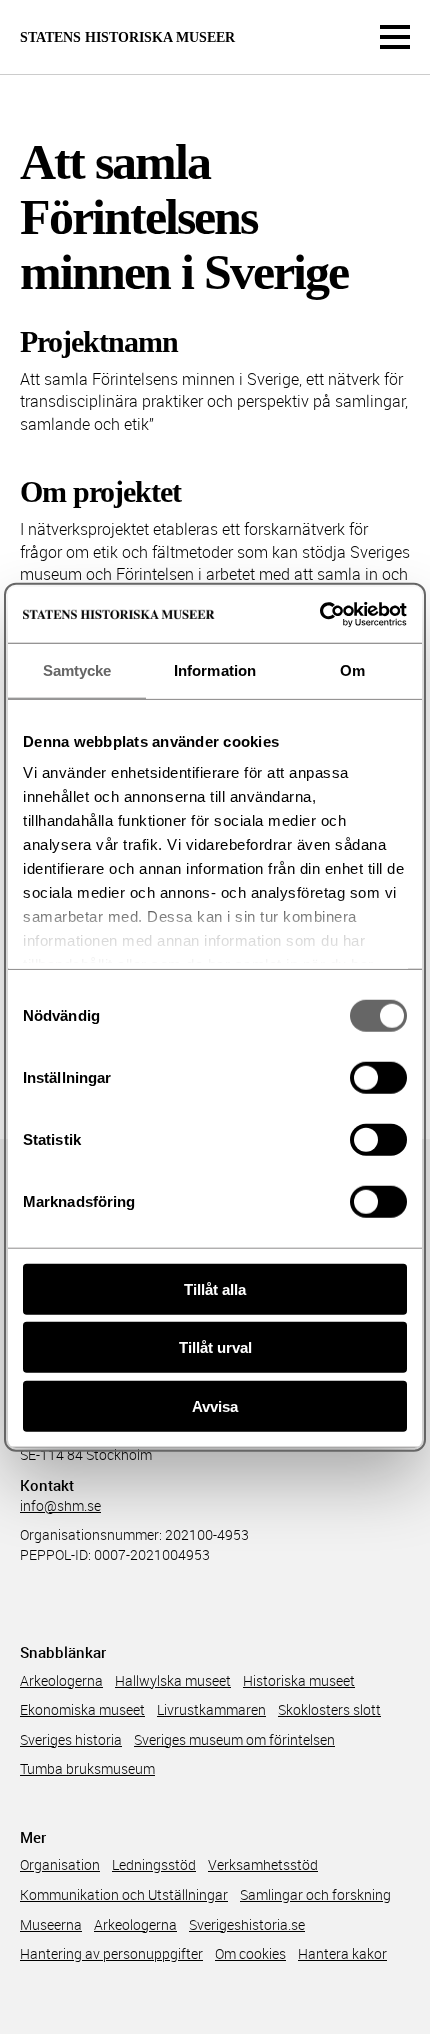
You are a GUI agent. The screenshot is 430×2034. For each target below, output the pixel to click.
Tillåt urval (215, 1347)
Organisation (60, 1864)
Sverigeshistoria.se (247, 1924)
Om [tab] (352, 669)
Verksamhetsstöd (263, 1864)
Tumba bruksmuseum (87, 1768)
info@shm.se (60, 1505)
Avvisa (215, 1405)
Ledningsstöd (154, 1864)
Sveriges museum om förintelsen (234, 1739)
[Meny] (395, 37)
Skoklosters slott (329, 1709)
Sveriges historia (71, 1739)
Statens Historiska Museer (127, 38)
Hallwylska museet (173, 1680)
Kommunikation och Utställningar (124, 1894)
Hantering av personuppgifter (111, 1953)
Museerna (51, 1924)
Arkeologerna (61, 1680)
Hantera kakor (342, 1953)
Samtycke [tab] (77, 669)
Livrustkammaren (211, 1709)
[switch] (378, 1077)
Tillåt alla (215, 1288)
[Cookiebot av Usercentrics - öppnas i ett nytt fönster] (319, 615)
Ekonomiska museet (82, 1709)
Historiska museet (299, 1680)
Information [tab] (215, 669)
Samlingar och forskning (315, 1894)
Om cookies (250, 1953)
